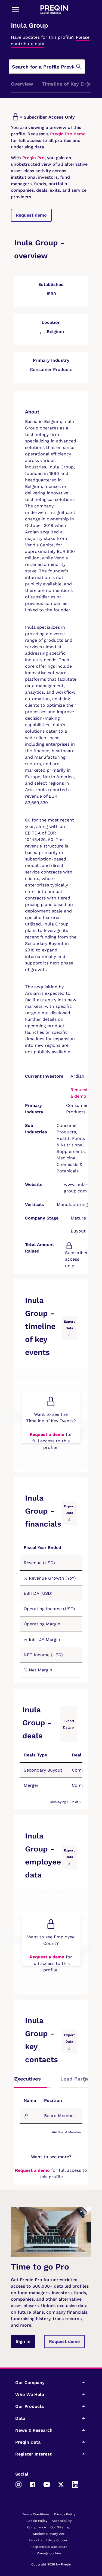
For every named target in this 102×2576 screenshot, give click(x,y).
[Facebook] (33, 2484)
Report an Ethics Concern (49, 2540)
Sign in (23, 2341)
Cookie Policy (37, 2521)
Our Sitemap (60, 2527)
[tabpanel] (51, 2112)
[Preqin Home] (54, 10)
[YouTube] (47, 2484)
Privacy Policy (65, 2514)
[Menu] (16, 9)
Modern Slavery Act (49, 2534)
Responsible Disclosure (49, 2547)
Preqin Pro (33, 158)
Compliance (37, 2527)
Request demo (31, 215)
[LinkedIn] (75, 2484)
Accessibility (62, 2521)
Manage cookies (49, 2553)
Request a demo (47, 1434)
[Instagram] (18, 2484)
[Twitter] (61, 2484)
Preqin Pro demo (68, 134)
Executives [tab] (27, 2079)
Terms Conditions (36, 2514)
